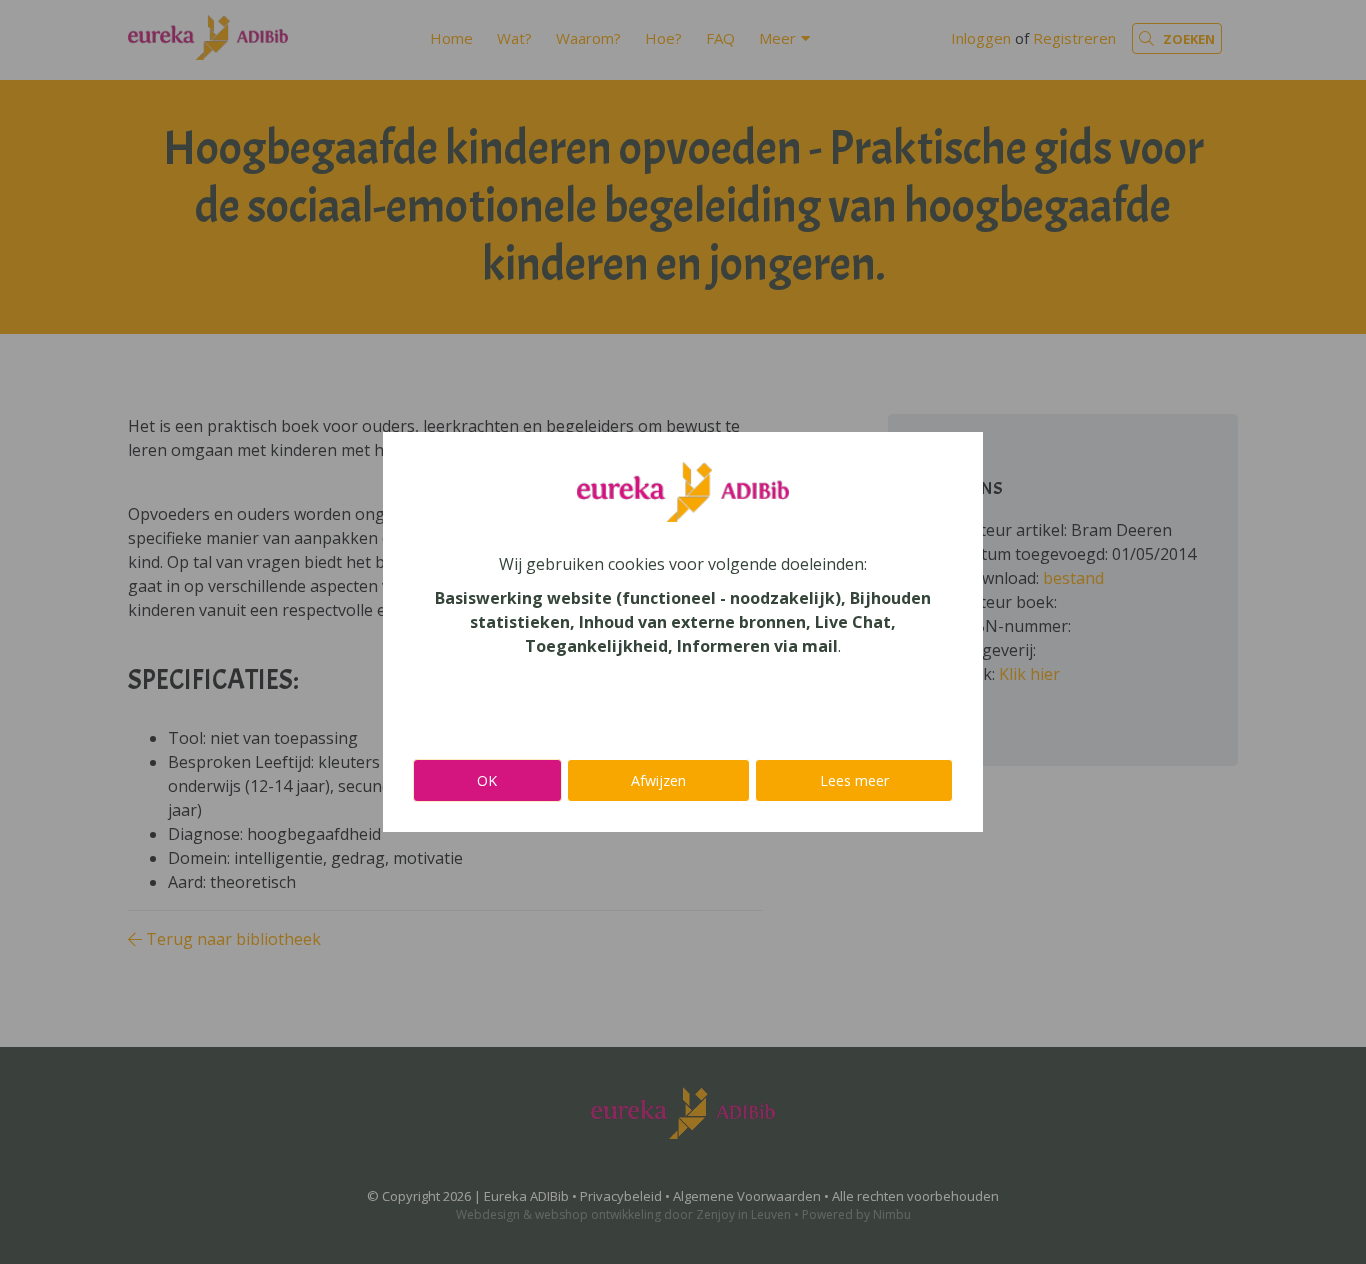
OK (487, 780)
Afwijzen (658, 780)
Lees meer (854, 780)
